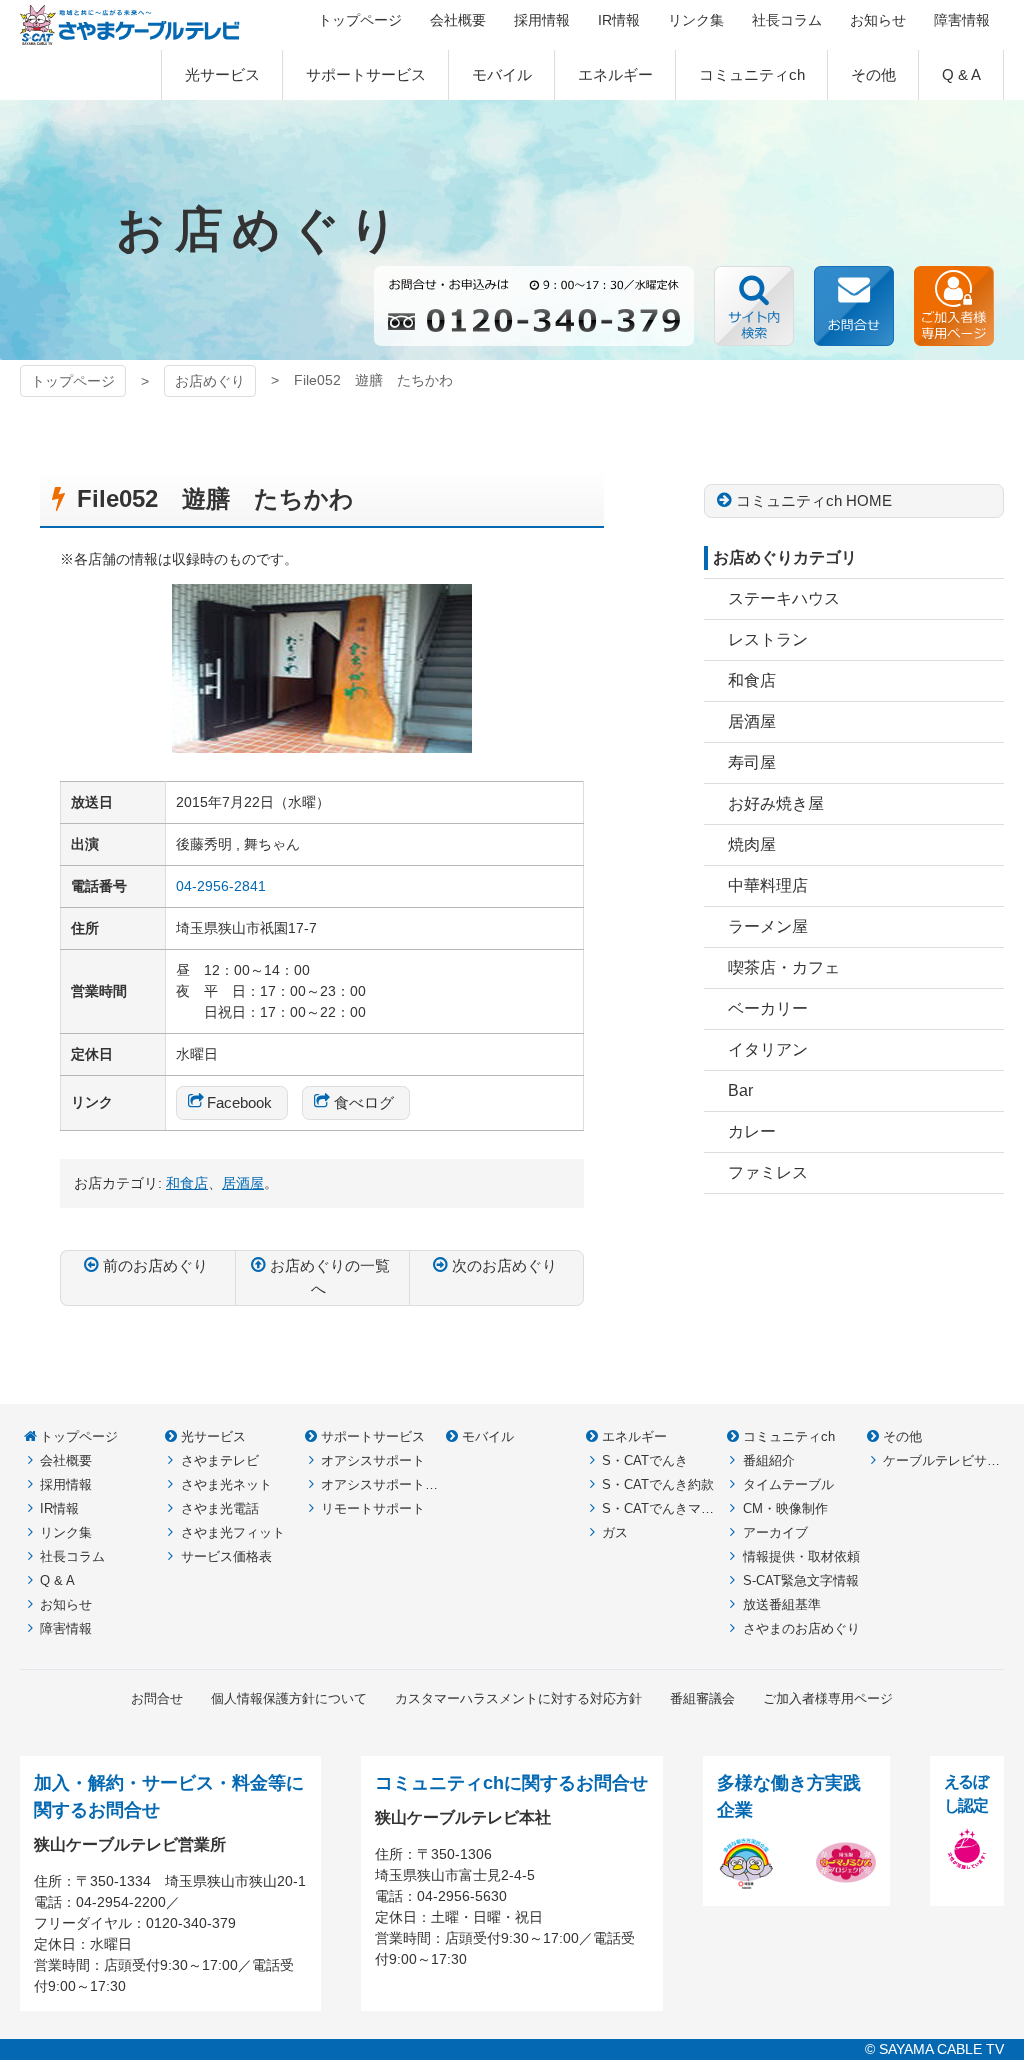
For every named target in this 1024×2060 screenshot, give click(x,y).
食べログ (364, 1102)
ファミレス (768, 1172)
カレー (752, 1131)
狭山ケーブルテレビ (130, 25)
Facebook (239, 1102)
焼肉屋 (752, 844)
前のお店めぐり (155, 1265)
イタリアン (768, 1049)
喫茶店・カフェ (784, 967)
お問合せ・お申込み (854, 306)
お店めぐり (210, 381)
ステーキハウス (784, 598)
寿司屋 (752, 762)
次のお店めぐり (504, 1265)
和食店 (752, 680)
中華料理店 (768, 885)
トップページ (73, 381)
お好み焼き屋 (776, 803)
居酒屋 (752, 721)
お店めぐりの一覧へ (330, 1277)
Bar (740, 1090)
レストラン (768, 639)
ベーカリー (768, 1008)
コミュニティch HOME (814, 500)
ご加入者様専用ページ (954, 306)
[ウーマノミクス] (846, 1881)
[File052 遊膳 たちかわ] (322, 742)
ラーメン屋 (768, 926)
